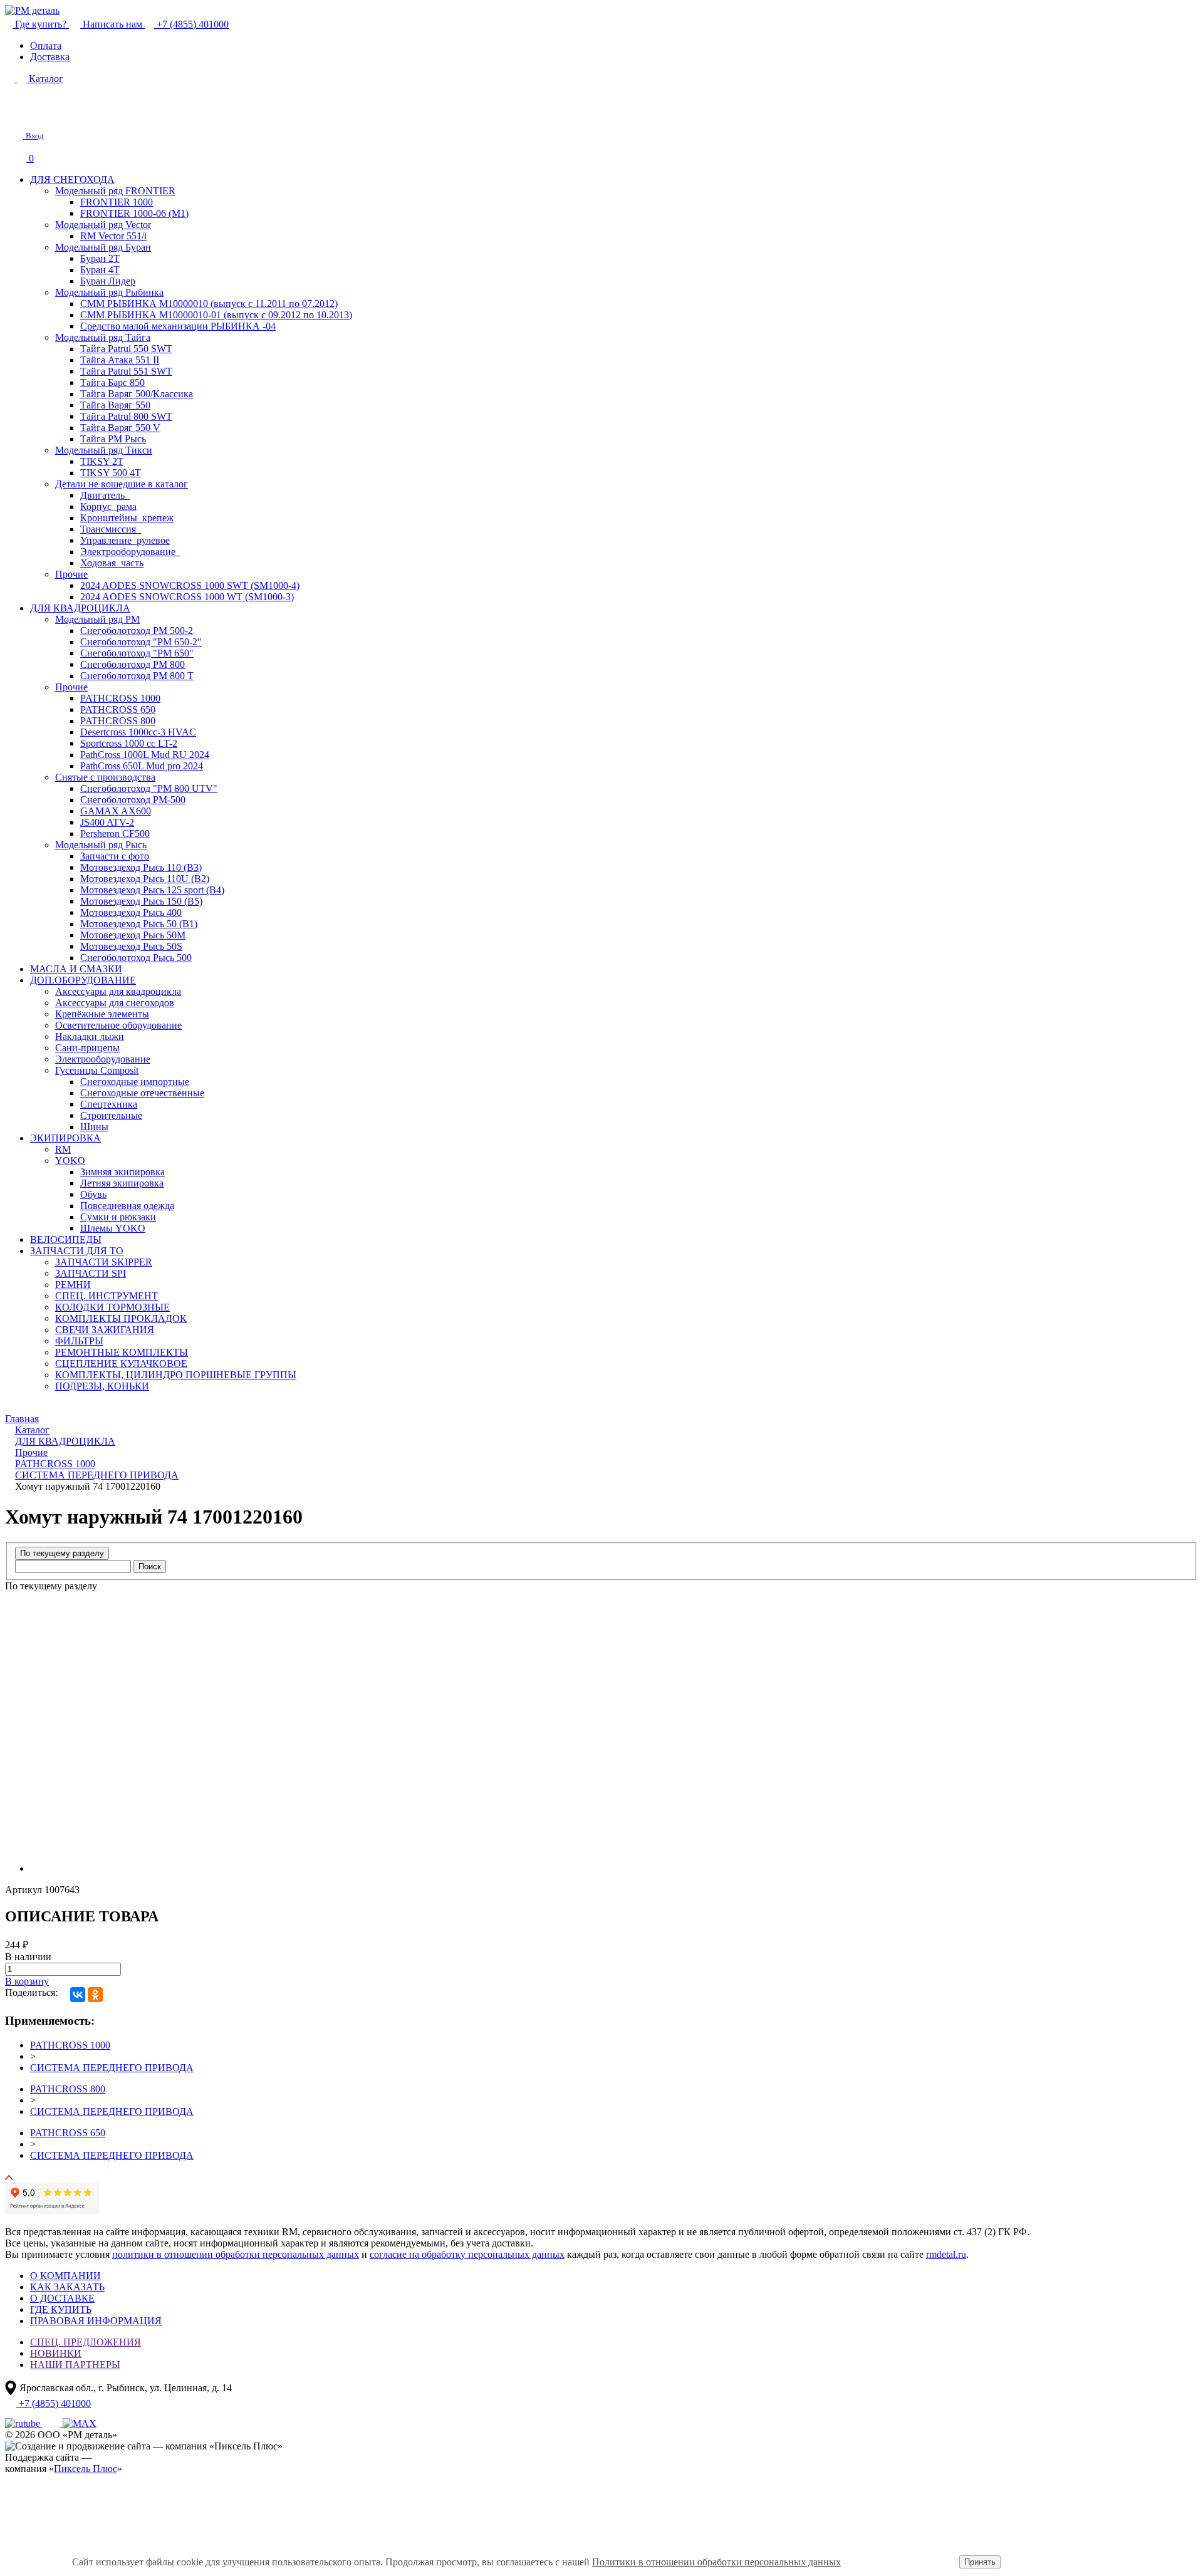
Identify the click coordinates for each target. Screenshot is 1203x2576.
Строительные (111, 1115)
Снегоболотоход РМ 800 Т (137, 676)
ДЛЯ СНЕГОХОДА (72, 179)
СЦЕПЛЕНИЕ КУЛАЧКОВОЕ (121, 1363)
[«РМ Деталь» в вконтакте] (53, 2423)
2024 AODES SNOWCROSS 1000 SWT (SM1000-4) (190, 585)
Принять (980, 2562)
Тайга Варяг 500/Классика (137, 394)
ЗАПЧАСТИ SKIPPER (104, 1262)
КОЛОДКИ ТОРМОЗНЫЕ (112, 1307)
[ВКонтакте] (78, 1995)
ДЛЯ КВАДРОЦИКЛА (80, 608)
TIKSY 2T (102, 461)
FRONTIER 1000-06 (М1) (134, 213)
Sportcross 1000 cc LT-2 (129, 743)
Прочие (71, 574)
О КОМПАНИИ (65, 2276)
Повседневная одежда (127, 1206)
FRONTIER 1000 (117, 202)
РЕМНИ (73, 1285)
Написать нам (112, 24)
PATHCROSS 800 (118, 721)
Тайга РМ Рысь (113, 439)
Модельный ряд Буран (103, 247)
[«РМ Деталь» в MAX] (80, 2423)
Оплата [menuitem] (46, 45)
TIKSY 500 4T (111, 473)
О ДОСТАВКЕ (62, 2298)
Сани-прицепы (87, 1048)
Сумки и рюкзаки (118, 1217)
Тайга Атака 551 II (120, 360)
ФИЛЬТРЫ (79, 1341)
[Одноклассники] (95, 1995)
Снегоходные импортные (135, 1082)
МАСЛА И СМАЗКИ (76, 969)
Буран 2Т (100, 258)
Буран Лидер (108, 281)
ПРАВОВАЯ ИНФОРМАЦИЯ (96, 2321)
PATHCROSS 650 (118, 709)
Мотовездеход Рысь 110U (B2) (145, 879)
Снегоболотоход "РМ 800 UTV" (149, 788)
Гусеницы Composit (97, 1070)
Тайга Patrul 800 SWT (126, 416)
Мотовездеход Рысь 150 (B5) (141, 901)
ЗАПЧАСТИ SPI (91, 1273)
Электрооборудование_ (130, 552)
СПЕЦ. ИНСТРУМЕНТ (107, 1296)
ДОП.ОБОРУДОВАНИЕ (83, 980)
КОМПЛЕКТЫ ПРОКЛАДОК (121, 1318)
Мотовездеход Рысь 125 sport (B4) (152, 890)
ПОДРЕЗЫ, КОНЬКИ (102, 1386)
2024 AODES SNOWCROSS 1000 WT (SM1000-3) (187, 597)
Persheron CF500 (115, 834)
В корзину (27, 1981)
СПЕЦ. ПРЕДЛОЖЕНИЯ (86, 2342)
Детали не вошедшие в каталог (122, 484)
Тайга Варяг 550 (115, 405)
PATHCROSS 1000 (120, 698)
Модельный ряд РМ (97, 619)
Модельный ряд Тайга (103, 337)
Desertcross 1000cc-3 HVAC (138, 732)
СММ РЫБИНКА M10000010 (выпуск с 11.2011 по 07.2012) (209, 304)
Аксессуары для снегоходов (115, 1003)
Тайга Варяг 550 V (120, 428)
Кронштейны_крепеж (127, 518)
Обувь (93, 1194)
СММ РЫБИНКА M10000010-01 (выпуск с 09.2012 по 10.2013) (216, 315)
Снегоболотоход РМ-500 (133, 800)
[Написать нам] (14, 114)
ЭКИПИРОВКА (65, 1138)
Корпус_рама (108, 506)
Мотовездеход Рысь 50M (133, 935)
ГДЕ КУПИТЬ (61, 2309)
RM (63, 1149)
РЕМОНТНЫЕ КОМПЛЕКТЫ (122, 1352)
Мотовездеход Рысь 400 (131, 912)
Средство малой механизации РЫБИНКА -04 (178, 326)
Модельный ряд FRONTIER (115, 191)
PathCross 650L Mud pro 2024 (142, 766)
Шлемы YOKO (113, 1228)
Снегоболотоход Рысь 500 (136, 958)
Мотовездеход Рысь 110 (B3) (141, 867)
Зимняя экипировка (122, 1172)
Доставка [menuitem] (50, 57)
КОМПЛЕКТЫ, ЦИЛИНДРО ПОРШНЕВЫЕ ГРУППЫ (176, 1375)
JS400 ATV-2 (107, 822)
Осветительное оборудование (118, 1025)
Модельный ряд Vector (103, 225)
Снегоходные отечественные (142, 1093)
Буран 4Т (100, 270)
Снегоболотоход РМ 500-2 (137, 631)
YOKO (70, 1161)
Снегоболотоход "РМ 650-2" (141, 642)
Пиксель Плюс (86, 2469)
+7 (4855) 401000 (191, 24)
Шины (94, 1127)
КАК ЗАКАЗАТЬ (67, 2287)
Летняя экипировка (122, 1183)
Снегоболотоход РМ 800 (133, 664)
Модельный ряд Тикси (104, 450)
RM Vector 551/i (113, 236)
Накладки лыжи (90, 1036)
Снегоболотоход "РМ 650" (137, 653)
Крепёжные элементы (102, 1014)
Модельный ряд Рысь (101, 845)
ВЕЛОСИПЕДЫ (66, 1239)
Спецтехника (109, 1104)
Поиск (150, 1566)
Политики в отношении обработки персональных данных (716, 2562)
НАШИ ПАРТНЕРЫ (75, 2365)
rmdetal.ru (946, 2254)
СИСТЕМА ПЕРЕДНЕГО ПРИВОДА (112, 2068)
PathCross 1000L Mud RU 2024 (145, 755)
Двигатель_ (105, 495)
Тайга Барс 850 (112, 382)
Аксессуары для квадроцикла (118, 991)
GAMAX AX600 (116, 811)
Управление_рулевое (125, 540)
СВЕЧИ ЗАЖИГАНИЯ (105, 1330)
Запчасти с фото (115, 856)
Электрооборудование (103, 1059)
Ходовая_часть (112, 563)
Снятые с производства (105, 777)
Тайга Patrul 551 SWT (126, 371)
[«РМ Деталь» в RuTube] (24, 2423)
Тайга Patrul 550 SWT (126, 349)
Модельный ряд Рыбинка (109, 292)
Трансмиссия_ (111, 529)
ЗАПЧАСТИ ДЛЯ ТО (77, 1251)
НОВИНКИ (56, 2353)
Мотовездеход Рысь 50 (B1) (139, 924)
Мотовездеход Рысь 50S (131, 946)
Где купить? (41, 24)
